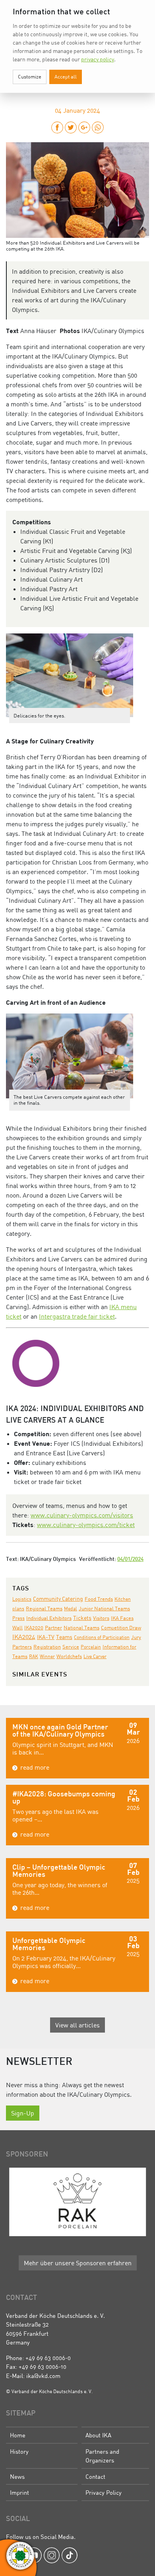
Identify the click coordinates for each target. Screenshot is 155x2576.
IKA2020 (34, 1627)
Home (18, 2435)
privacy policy (98, 59)
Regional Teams (44, 1609)
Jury (136, 1637)
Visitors (101, 1618)
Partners (22, 1647)
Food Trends (99, 1599)
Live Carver (95, 1656)
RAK (34, 1656)
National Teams (81, 1627)
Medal (71, 1609)
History (19, 2451)
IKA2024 (24, 1637)
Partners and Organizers (102, 2456)
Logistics (22, 1599)
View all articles (77, 2025)
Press (18, 1618)
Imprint (19, 2492)
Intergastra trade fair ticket (77, 1316)
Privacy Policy (104, 2492)
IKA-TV (46, 1637)
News (17, 2476)
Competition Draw (121, 1628)
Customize (30, 76)
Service (71, 1647)
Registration (47, 1647)
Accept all (66, 76)
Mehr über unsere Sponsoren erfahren (78, 2263)
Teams (64, 1637)
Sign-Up (23, 2113)
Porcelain (91, 1647)
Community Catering (58, 1599)
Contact (95, 2476)
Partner (53, 1628)
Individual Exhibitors (49, 1618)
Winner (47, 1656)
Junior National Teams (104, 1608)
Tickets (82, 1618)
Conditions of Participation (102, 1637)
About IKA (98, 2435)
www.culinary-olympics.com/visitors (82, 1515)
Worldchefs (69, 1656)
